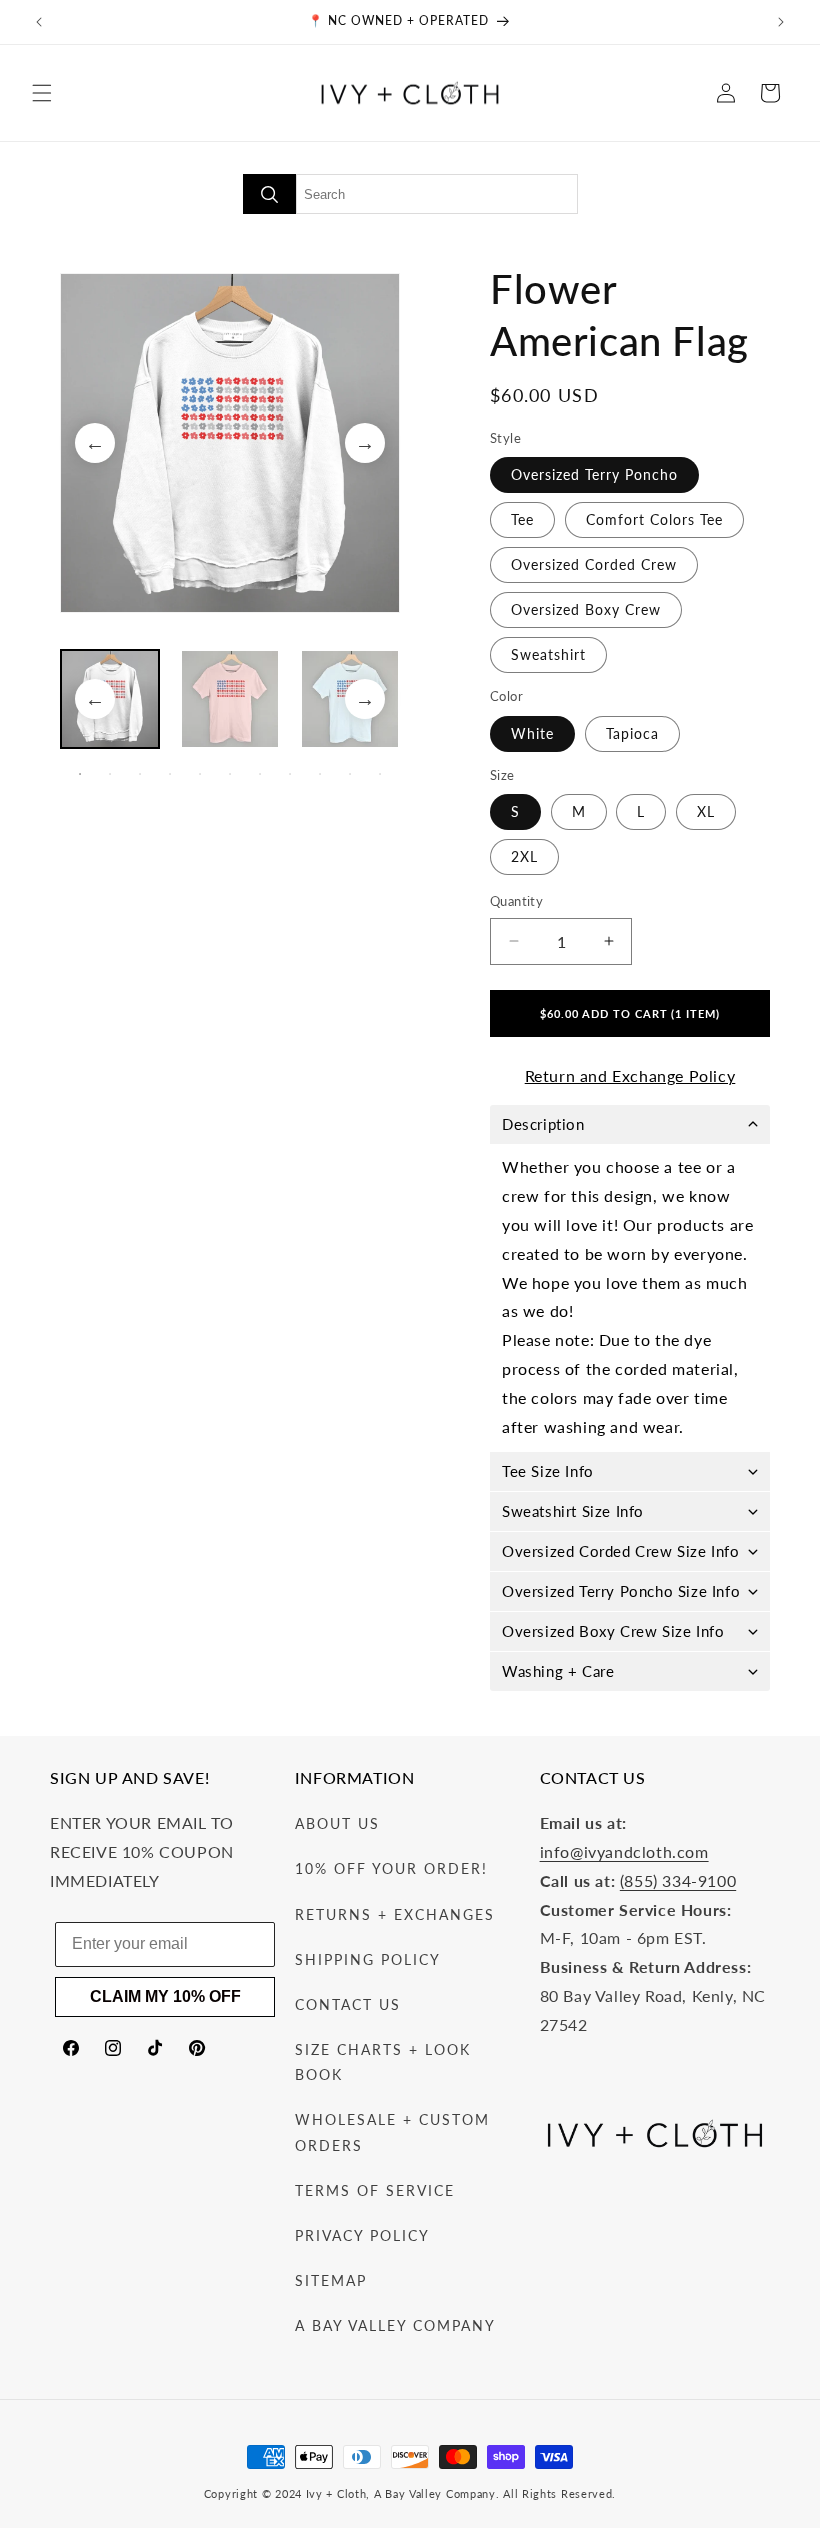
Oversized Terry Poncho (594, 474)
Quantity (516, 901)
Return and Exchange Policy (630, 1075)
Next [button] (365, 443)
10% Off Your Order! (391, 1868)
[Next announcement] (781, 22)
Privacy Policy (362, 2235)
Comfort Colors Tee (654, 519)
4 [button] (170, 774)
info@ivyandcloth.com (624, 1851)
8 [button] (290, 774)
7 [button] (260, 774)
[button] (42, 93)
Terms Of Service (375, 2190)
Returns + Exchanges (395, 1914)
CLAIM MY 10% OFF (165, 1996)
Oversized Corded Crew (594, 564)
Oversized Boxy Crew (586, 609)
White (532, 733)
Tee (522, 519)
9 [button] (320, 774)
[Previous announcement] (39, 22)
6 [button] (230, 774)
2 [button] (110, 774)
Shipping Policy (368, 1959)
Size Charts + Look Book (383, 2062)
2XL (524, 856)
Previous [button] (95, 443)
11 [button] (380, 774)
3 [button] (140, 774)
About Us (337, 1823)
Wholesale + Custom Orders (392, 2132)
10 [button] (350, 774)
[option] (230, 443)
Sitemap (331, 2280)
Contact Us (348, 2004)
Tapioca (632, 733)
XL (706, 811)
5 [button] (200, 774)
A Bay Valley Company (395, 2325)
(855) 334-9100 (678, 1880)
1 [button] (80, 774)
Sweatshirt (548, 654)
